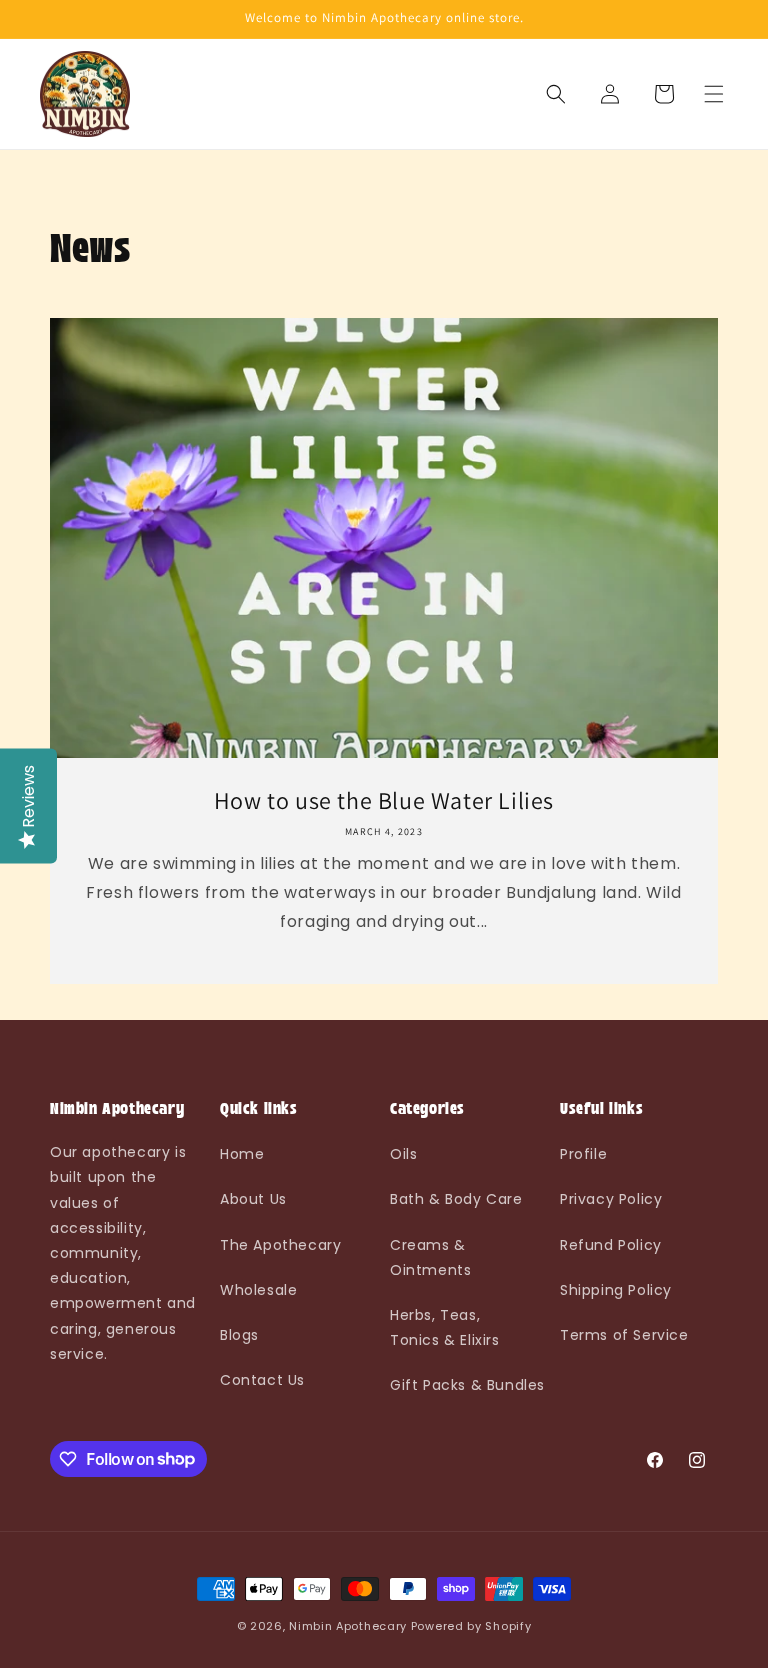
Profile (583, 1154)
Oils (403, 1154)
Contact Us (262, 1380)
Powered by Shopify (471, 1626)
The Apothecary (280, 1245)
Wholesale (258, 1290)
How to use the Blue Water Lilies (384, 800)
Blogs (239, 1335)
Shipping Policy (616, 1290)
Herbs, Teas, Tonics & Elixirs (445, 1327)
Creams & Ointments (430, 1257)
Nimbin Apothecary (348, 1626)
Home (242, 1154)
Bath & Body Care (456, 1199)
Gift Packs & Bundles (467, 1385)
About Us (253, 1199)
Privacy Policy (611, 1199)
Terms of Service (624, 1335)
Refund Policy (611, 1245)
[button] (714, 94)
